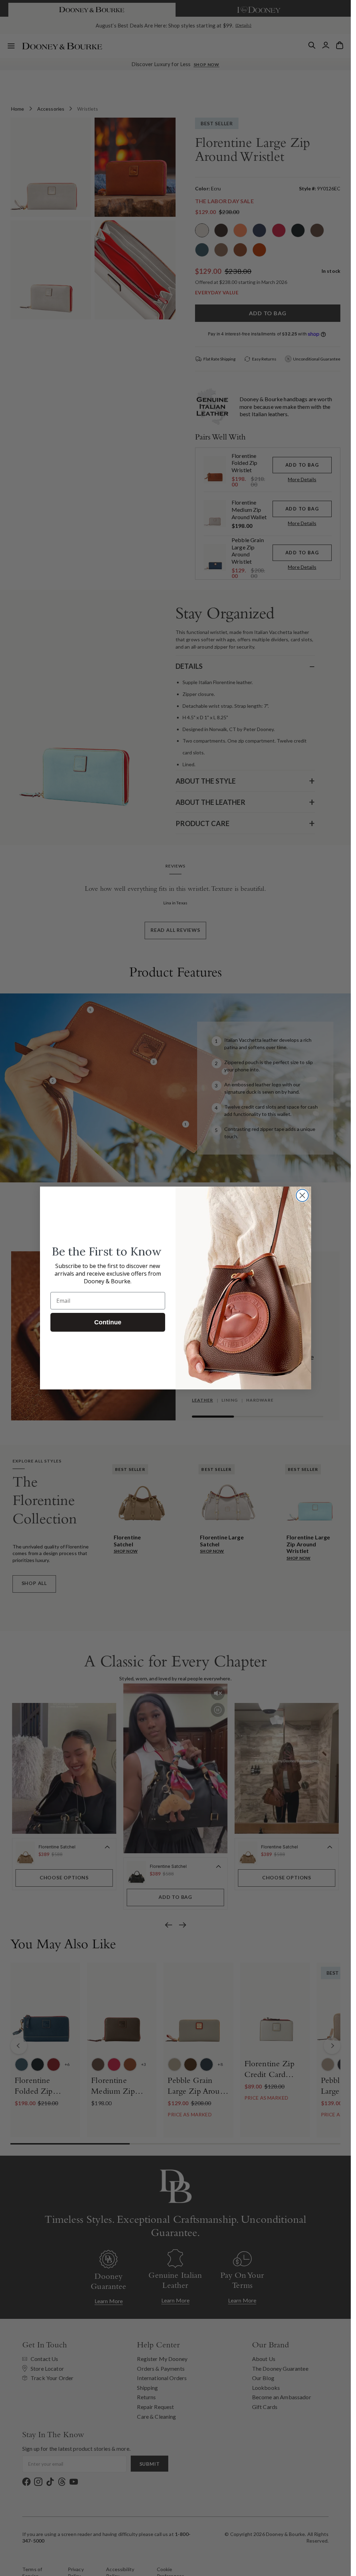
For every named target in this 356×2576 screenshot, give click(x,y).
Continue (108, 1322)
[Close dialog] (302, 1195)
